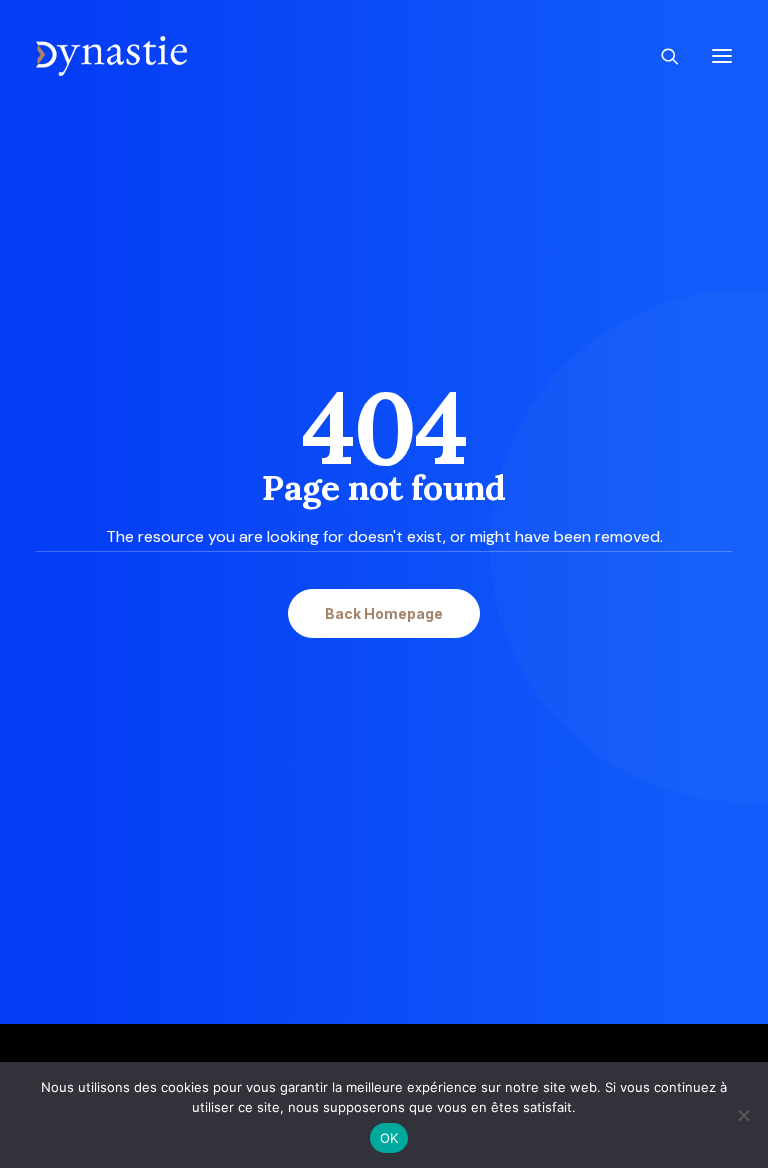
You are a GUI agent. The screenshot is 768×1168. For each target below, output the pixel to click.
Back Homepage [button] (384, 613)
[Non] (743, 1115)
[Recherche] (661, 56)
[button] (722, 56)
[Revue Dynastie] (111, 56)
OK (389, 1138)
